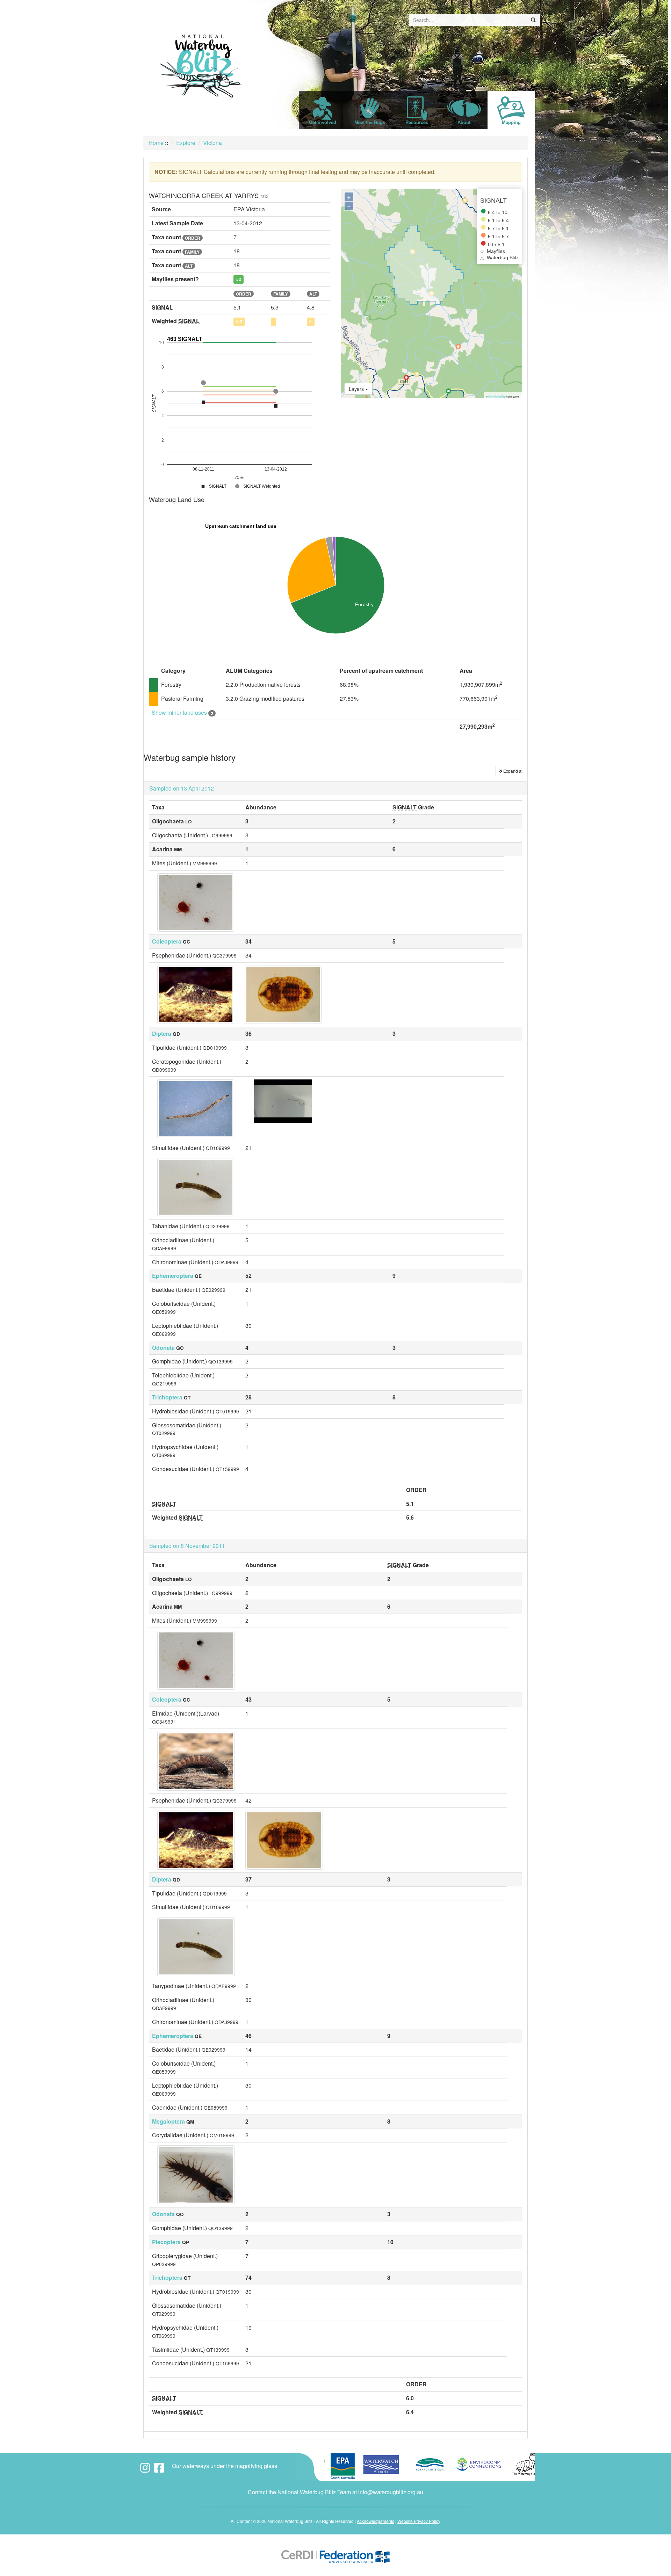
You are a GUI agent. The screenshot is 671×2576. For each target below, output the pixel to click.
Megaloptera (168, 2121)
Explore (186, 143)
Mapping (511, 122)
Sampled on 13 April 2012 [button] (182, 788)
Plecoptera (166, 2242)
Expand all (513, 771)
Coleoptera (167, 941)
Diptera (162, 1034)
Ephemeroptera (173, 1276)
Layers (357, 389)
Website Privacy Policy (419, 2521)
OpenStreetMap (497, 396)
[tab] (335, 788)
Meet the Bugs (370, 122)
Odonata (163, 1348)
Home (156, 143)
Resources (417, 122)
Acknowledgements (376, 2521)
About (464, 122)
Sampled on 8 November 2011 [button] (187, 1546)
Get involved (323, 122)
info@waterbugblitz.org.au (391, 2492)
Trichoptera (167, 1397)
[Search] (533, 20)
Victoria (212, 143)
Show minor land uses (182, 712)
